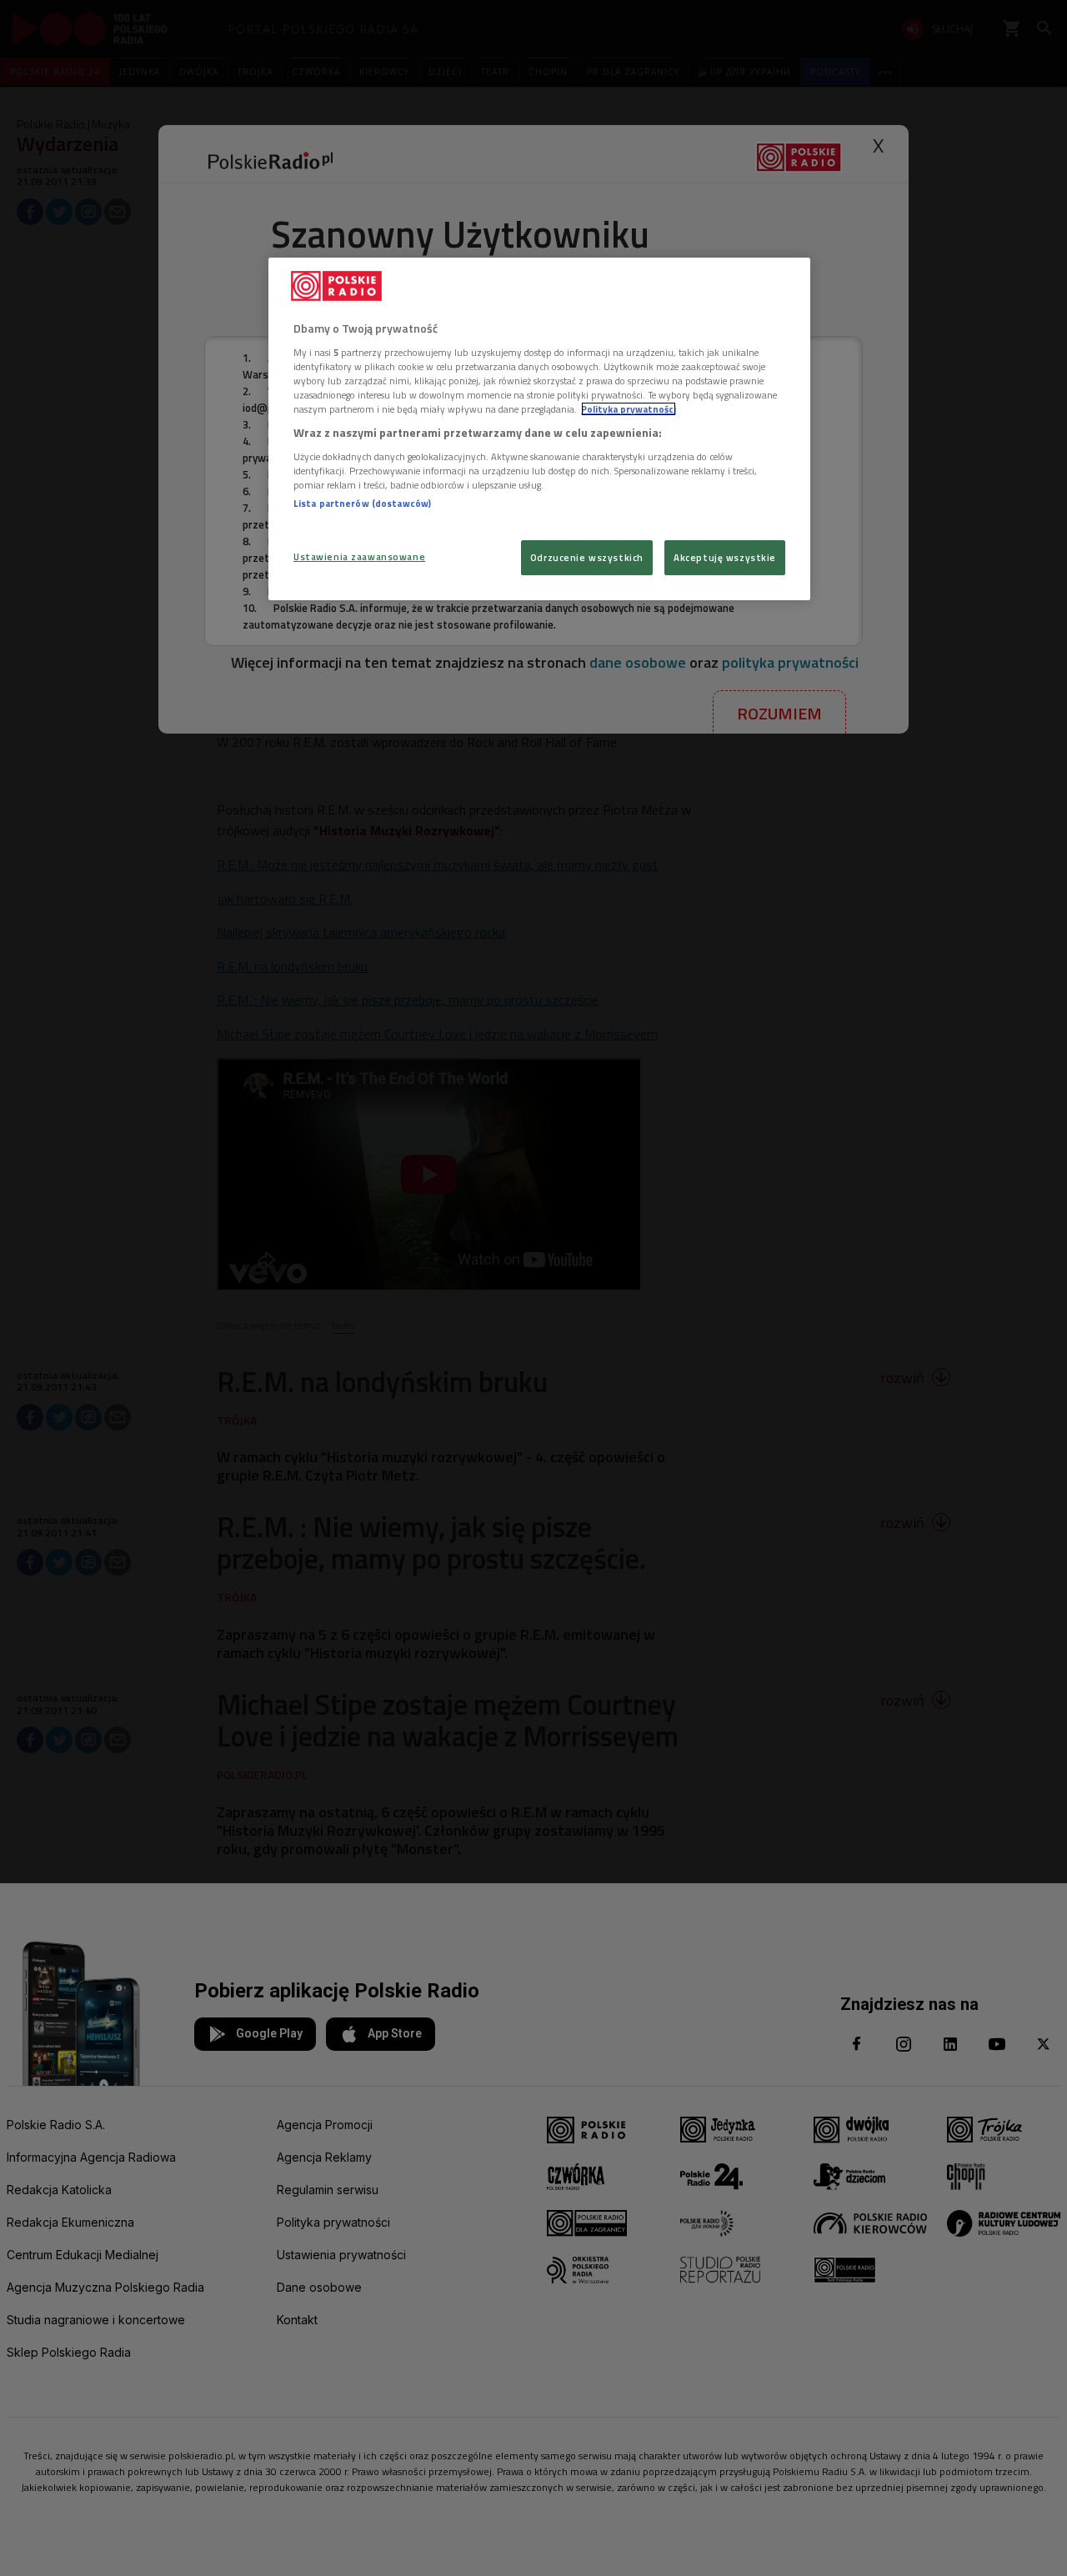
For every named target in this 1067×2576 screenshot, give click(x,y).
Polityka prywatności (629, 409)
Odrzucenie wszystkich (587, 557)
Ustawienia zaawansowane (359, 556)
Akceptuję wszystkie (725, 557)
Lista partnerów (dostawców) (362, 503)
